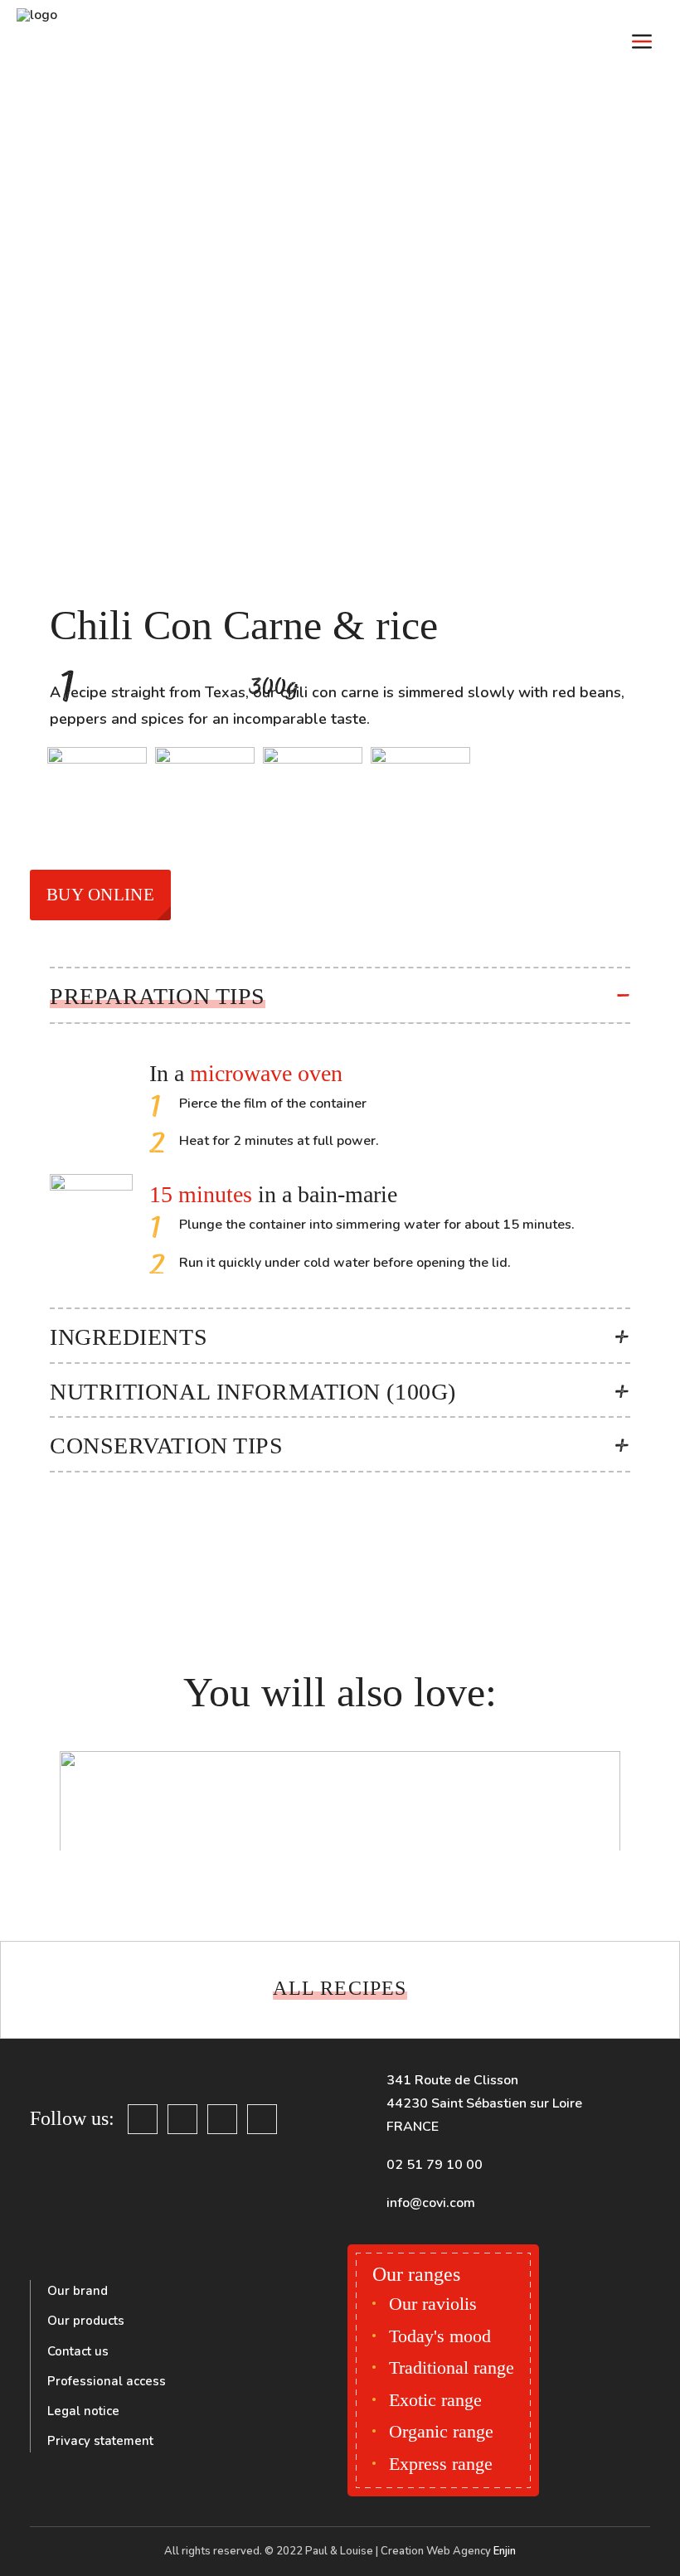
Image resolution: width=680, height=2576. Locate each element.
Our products (86, 2321)
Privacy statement (100, 2441)
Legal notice (83, 2411)
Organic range (441, 2431)
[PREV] (47, 1986)
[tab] (340, 995)
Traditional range (452, 2367)
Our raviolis (433, 2304)
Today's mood (440, 2336)
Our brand (78, 2291)
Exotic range (435, 2400)
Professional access (107, 2381)
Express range (441, 2464)
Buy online (100, 895)
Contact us (78, 2351)
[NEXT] (633, 1986)
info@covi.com (431, 2203)
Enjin (505, 2551)
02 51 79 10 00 (435, 2165)
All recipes (340, 1988)
